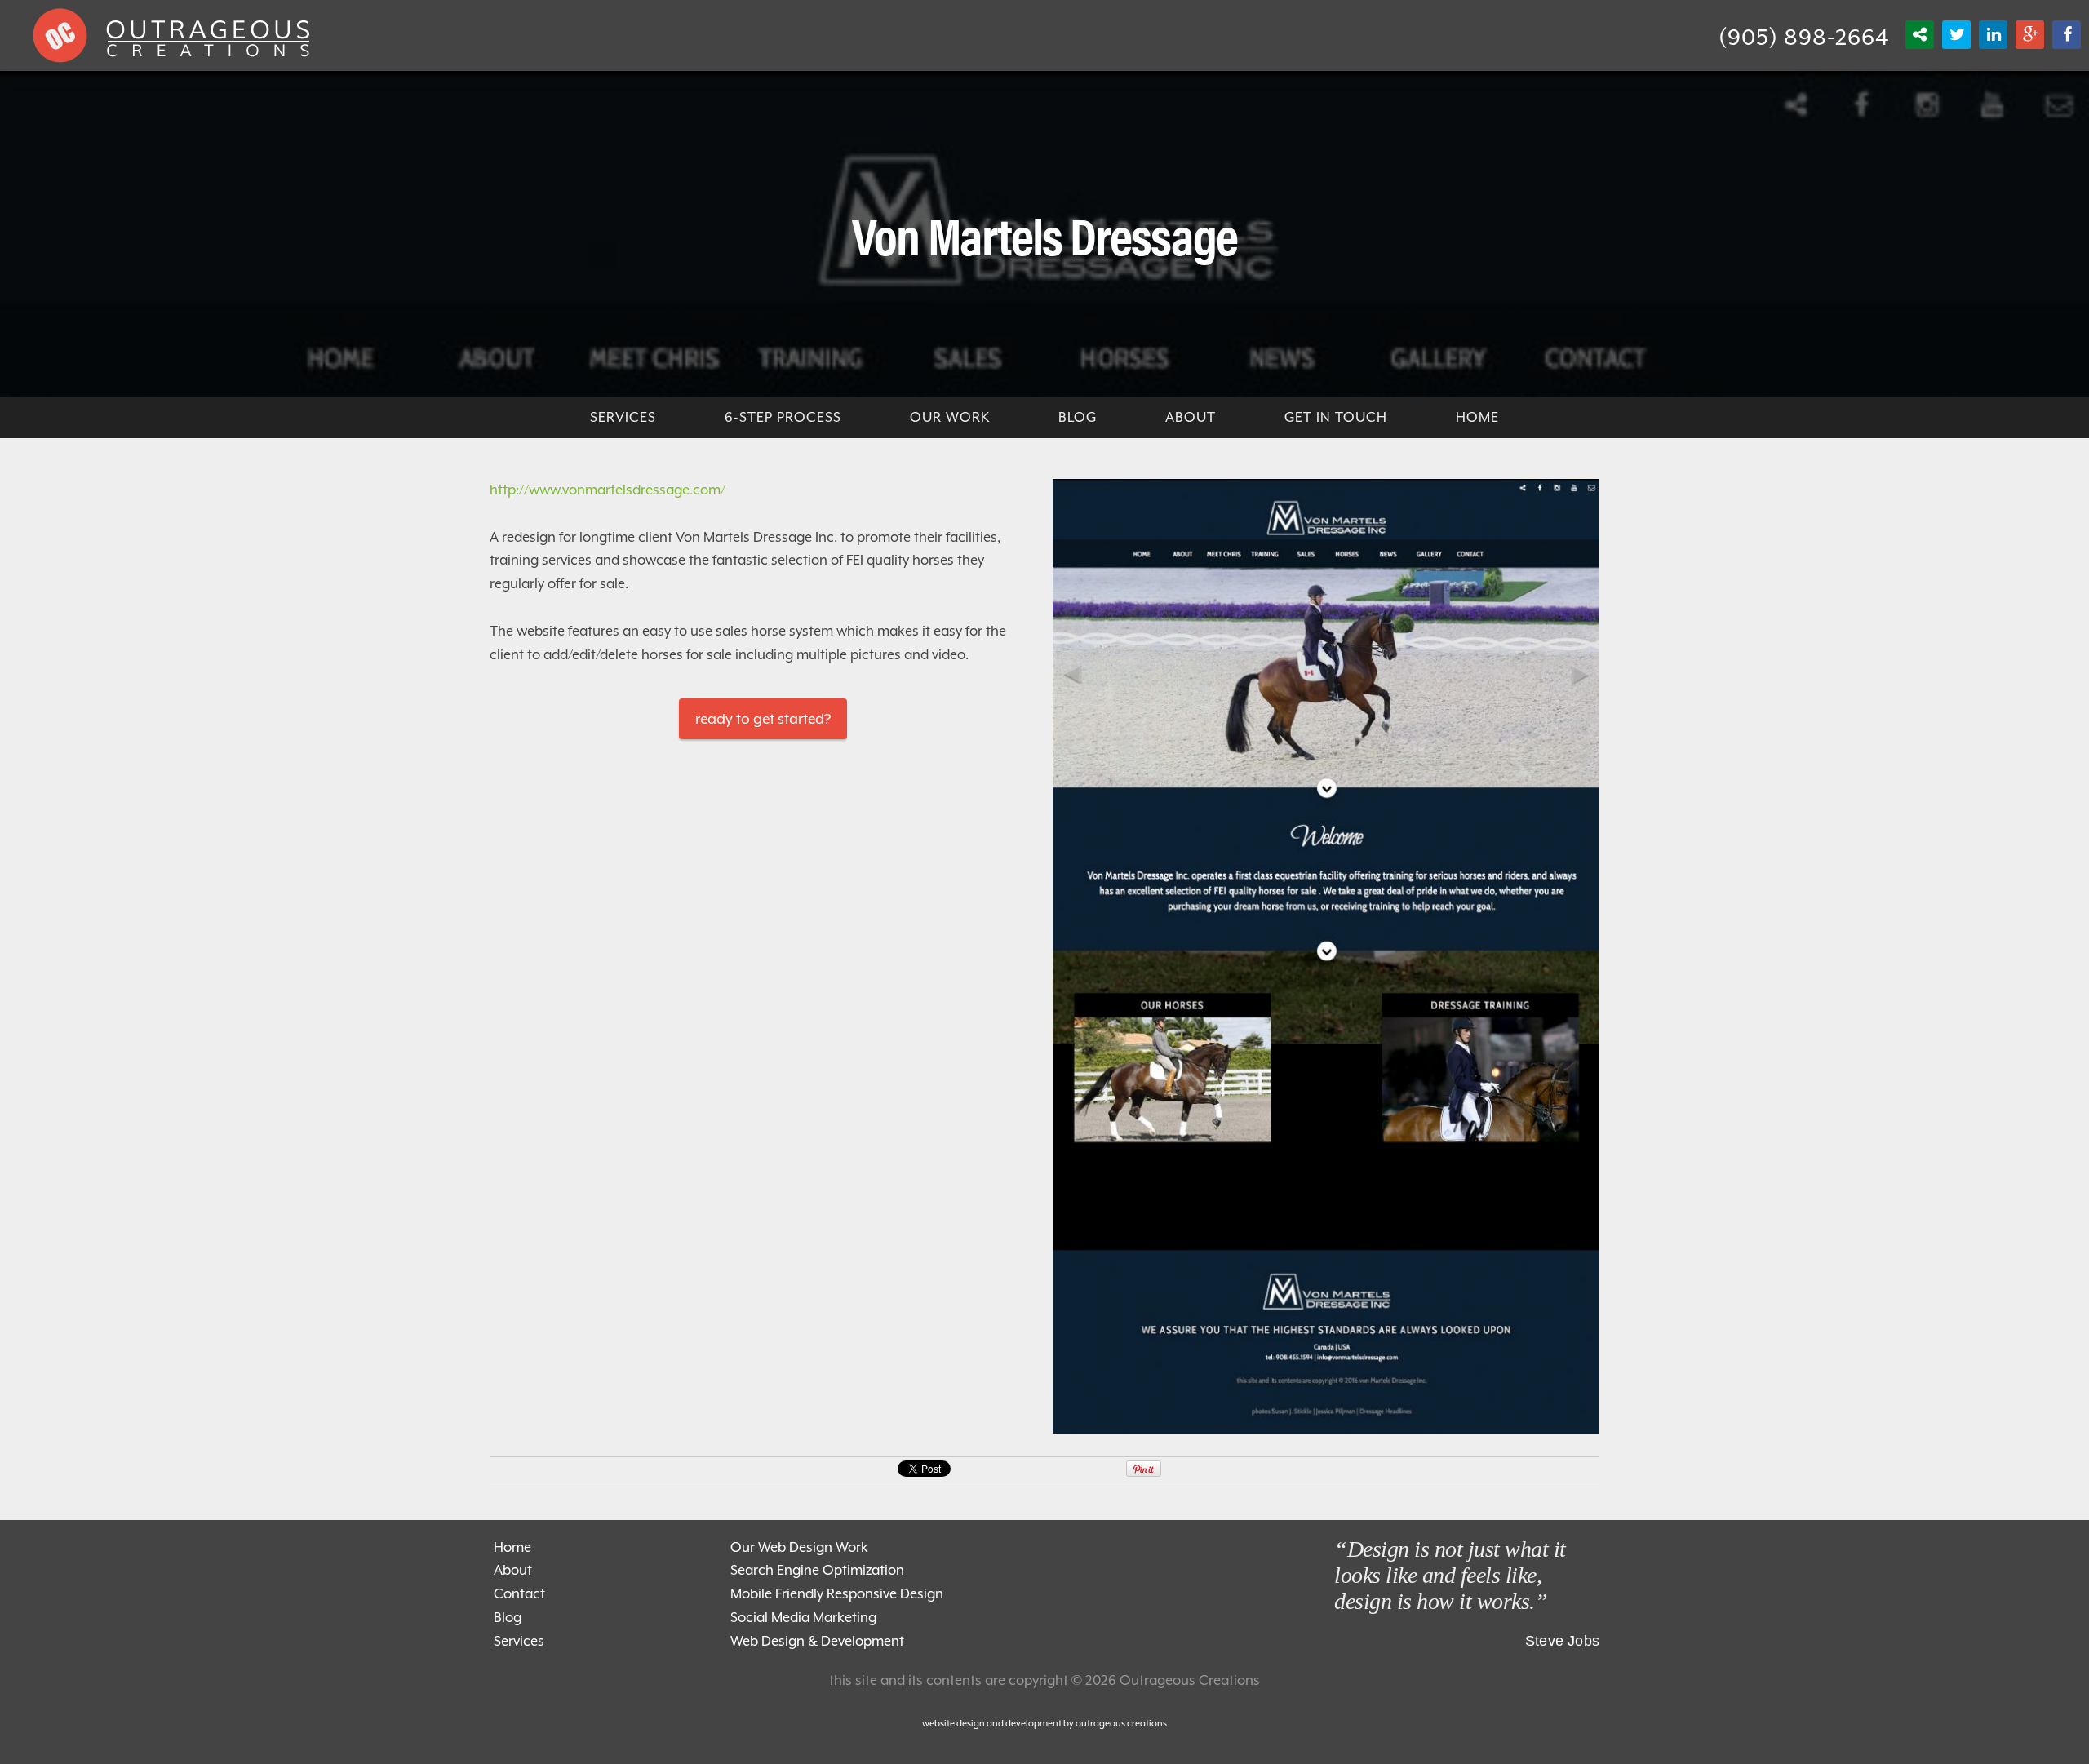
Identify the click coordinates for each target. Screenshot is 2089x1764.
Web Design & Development (817, 1641)
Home (512, 1547)
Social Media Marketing (803, 1618)
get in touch (1336, 417)
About (1191, 417)
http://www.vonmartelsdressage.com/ (608, 490)
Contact (519, 1594)
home (1477, 417)
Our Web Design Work (799, 1547)
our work (950, 417)
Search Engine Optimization (817, 1570)
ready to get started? (763, 719)
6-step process (783, 417)
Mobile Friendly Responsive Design (837, 1594)
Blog (508, 1618)
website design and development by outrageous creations (1044, 1724)
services (623, 417)
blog (1078, 417)
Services (519, 1641)
